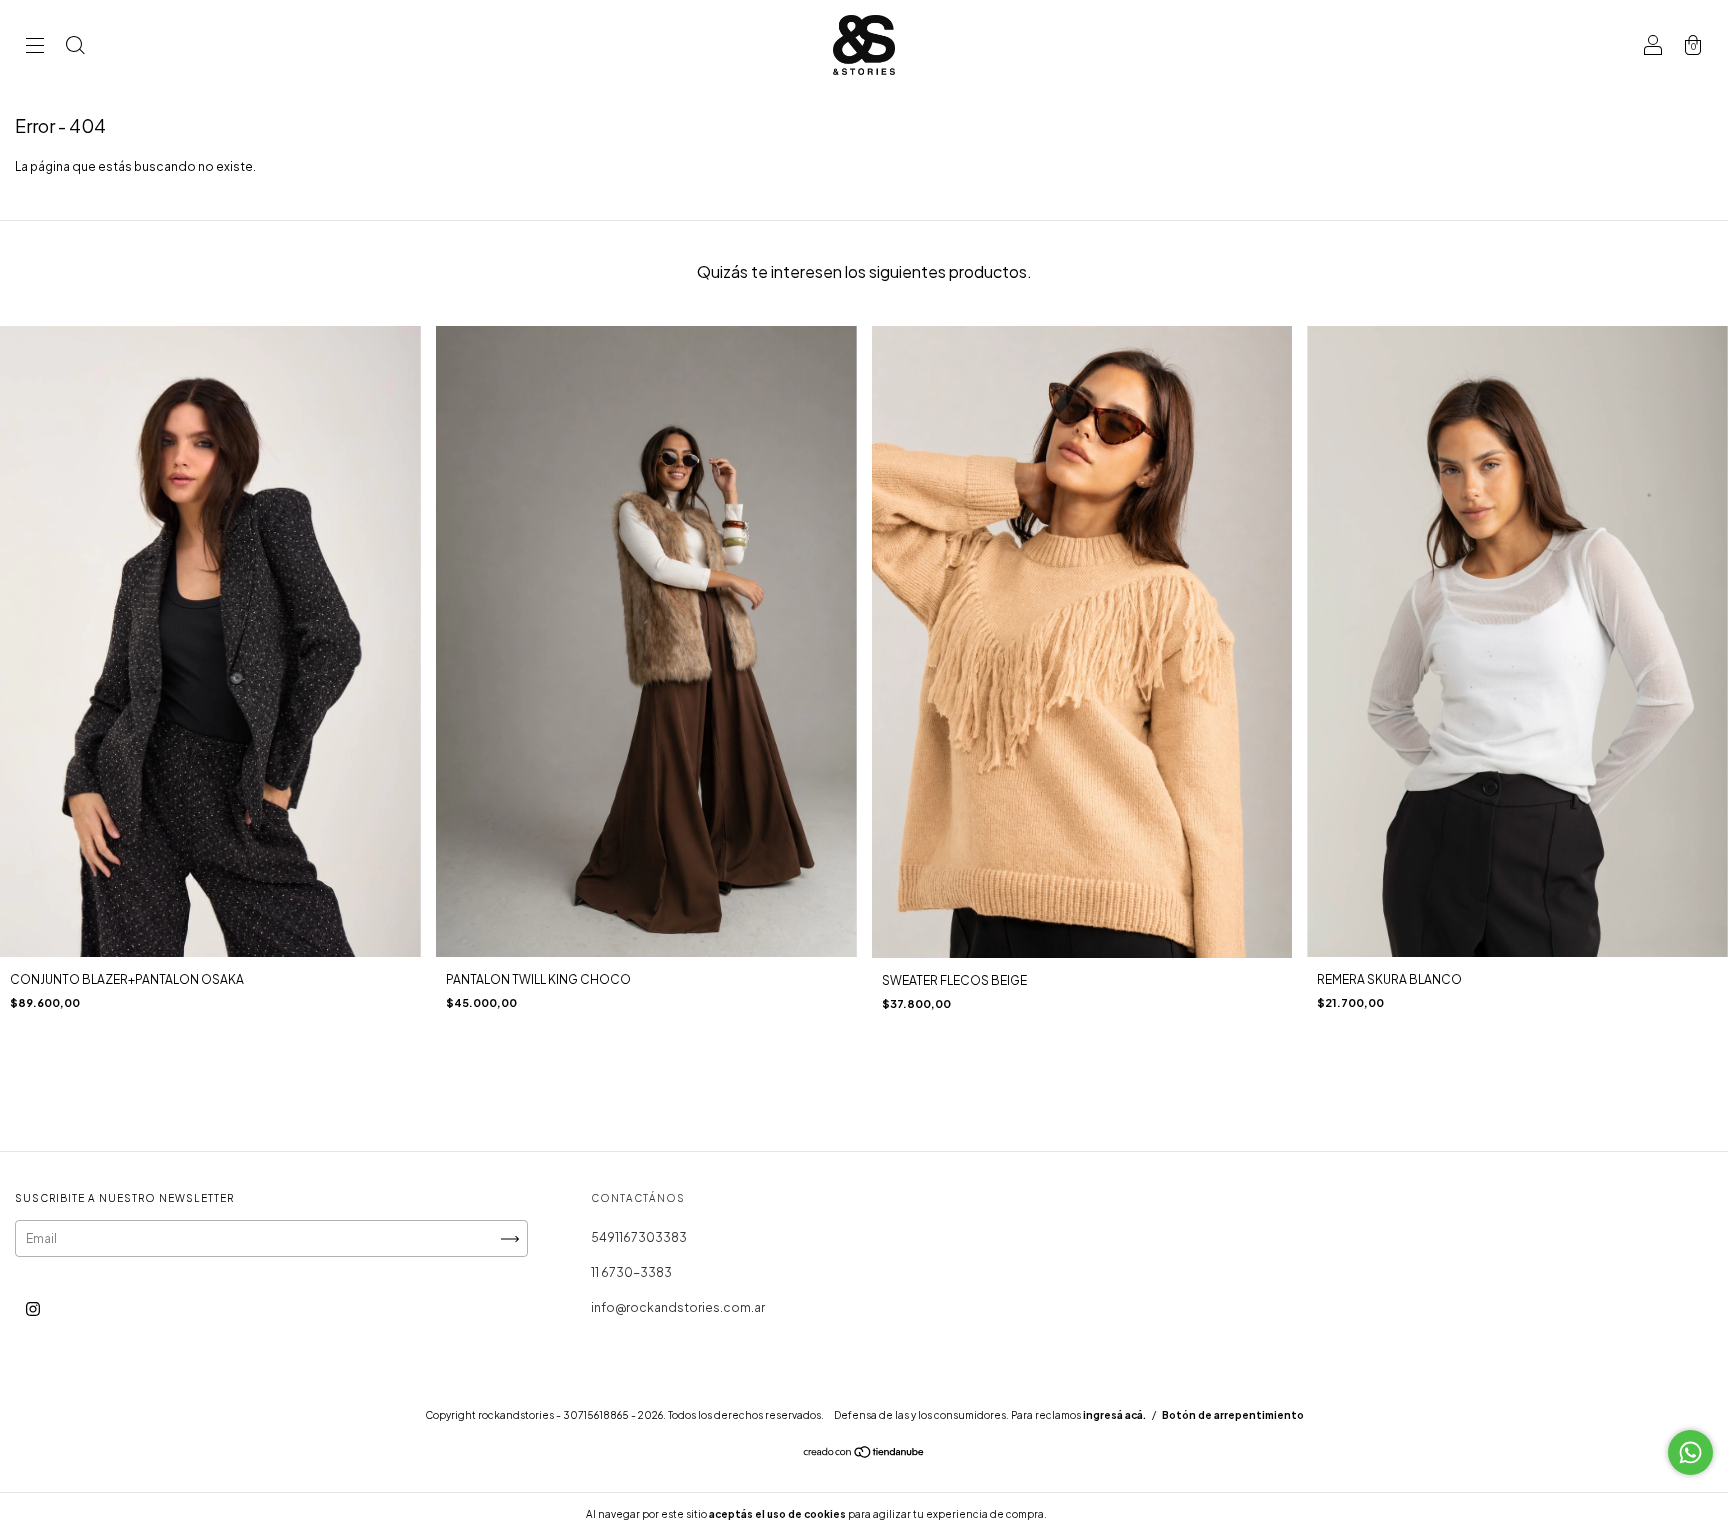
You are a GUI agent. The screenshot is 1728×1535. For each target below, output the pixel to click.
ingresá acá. (1114, 1415)
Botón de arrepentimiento (1233, 1415)
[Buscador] (75, 47)
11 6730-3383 (631, 1272)
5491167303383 (639, 1237)
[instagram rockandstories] (33, 1309)
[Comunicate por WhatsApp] (1690, 1452)
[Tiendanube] (864, 1454)
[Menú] (35, 47)
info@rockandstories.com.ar (678, 1307)
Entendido (1102, 1514)
